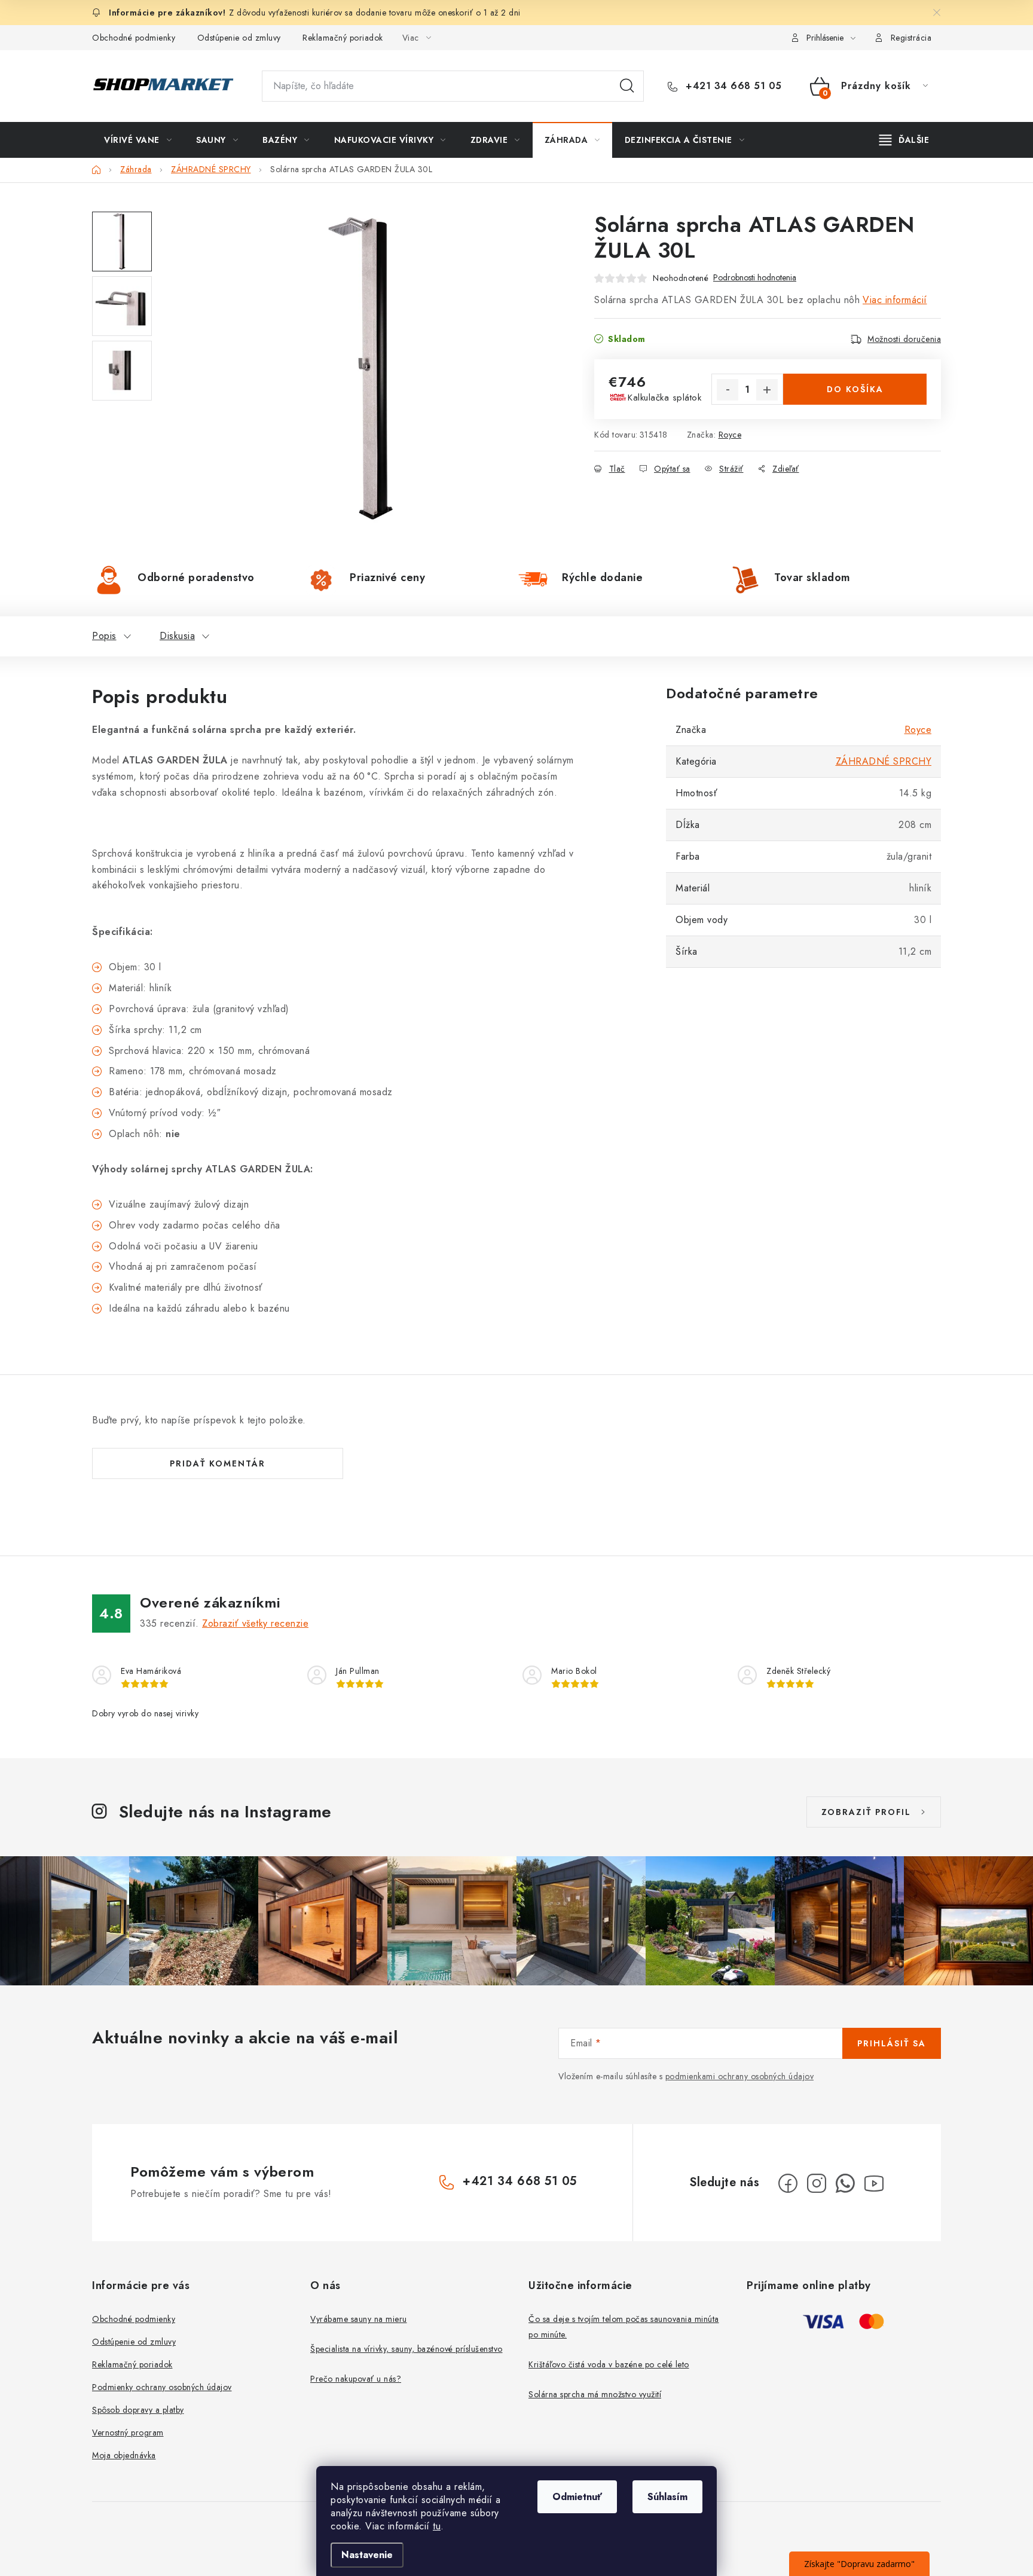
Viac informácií (895, 300)
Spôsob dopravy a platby (138, 2410)
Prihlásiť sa (892, 2043)
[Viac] (904, 140)
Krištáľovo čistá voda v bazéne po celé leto (609, 2364)
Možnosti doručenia (904, 339)
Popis (104, 636)
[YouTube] (874, 2183)
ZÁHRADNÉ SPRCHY (884, 761)
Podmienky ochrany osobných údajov (162, 2387)
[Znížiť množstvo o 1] (728, 390)
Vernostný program (128, 2433)
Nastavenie (367, 2555)
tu (437, 2526)
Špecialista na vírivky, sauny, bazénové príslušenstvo (407, 2349)
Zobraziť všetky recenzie (255, 1623)
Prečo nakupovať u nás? (356, 2379)
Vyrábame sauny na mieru (359, 2319)
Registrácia (911, 38)
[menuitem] (138, 140)
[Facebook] (788, 2183)
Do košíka (855, 389)
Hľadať (627, 86)
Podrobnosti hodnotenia (755, 278)
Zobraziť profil (866, 1812)
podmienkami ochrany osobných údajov (740, 2076)
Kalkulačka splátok (664, 398)
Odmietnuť (577, 2497)
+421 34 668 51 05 (732, 86)
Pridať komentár (218, 1463)
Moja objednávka (124, 2455)
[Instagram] (817, 2183)
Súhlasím (667, 2497)
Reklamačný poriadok (343, 38)
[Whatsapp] (845, 2183)
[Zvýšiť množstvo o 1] (767, 390)
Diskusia (177, 636)
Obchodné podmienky (134, 38)
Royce (730, 435)
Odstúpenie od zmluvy (239, 38)
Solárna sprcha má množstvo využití (595, 2394)
